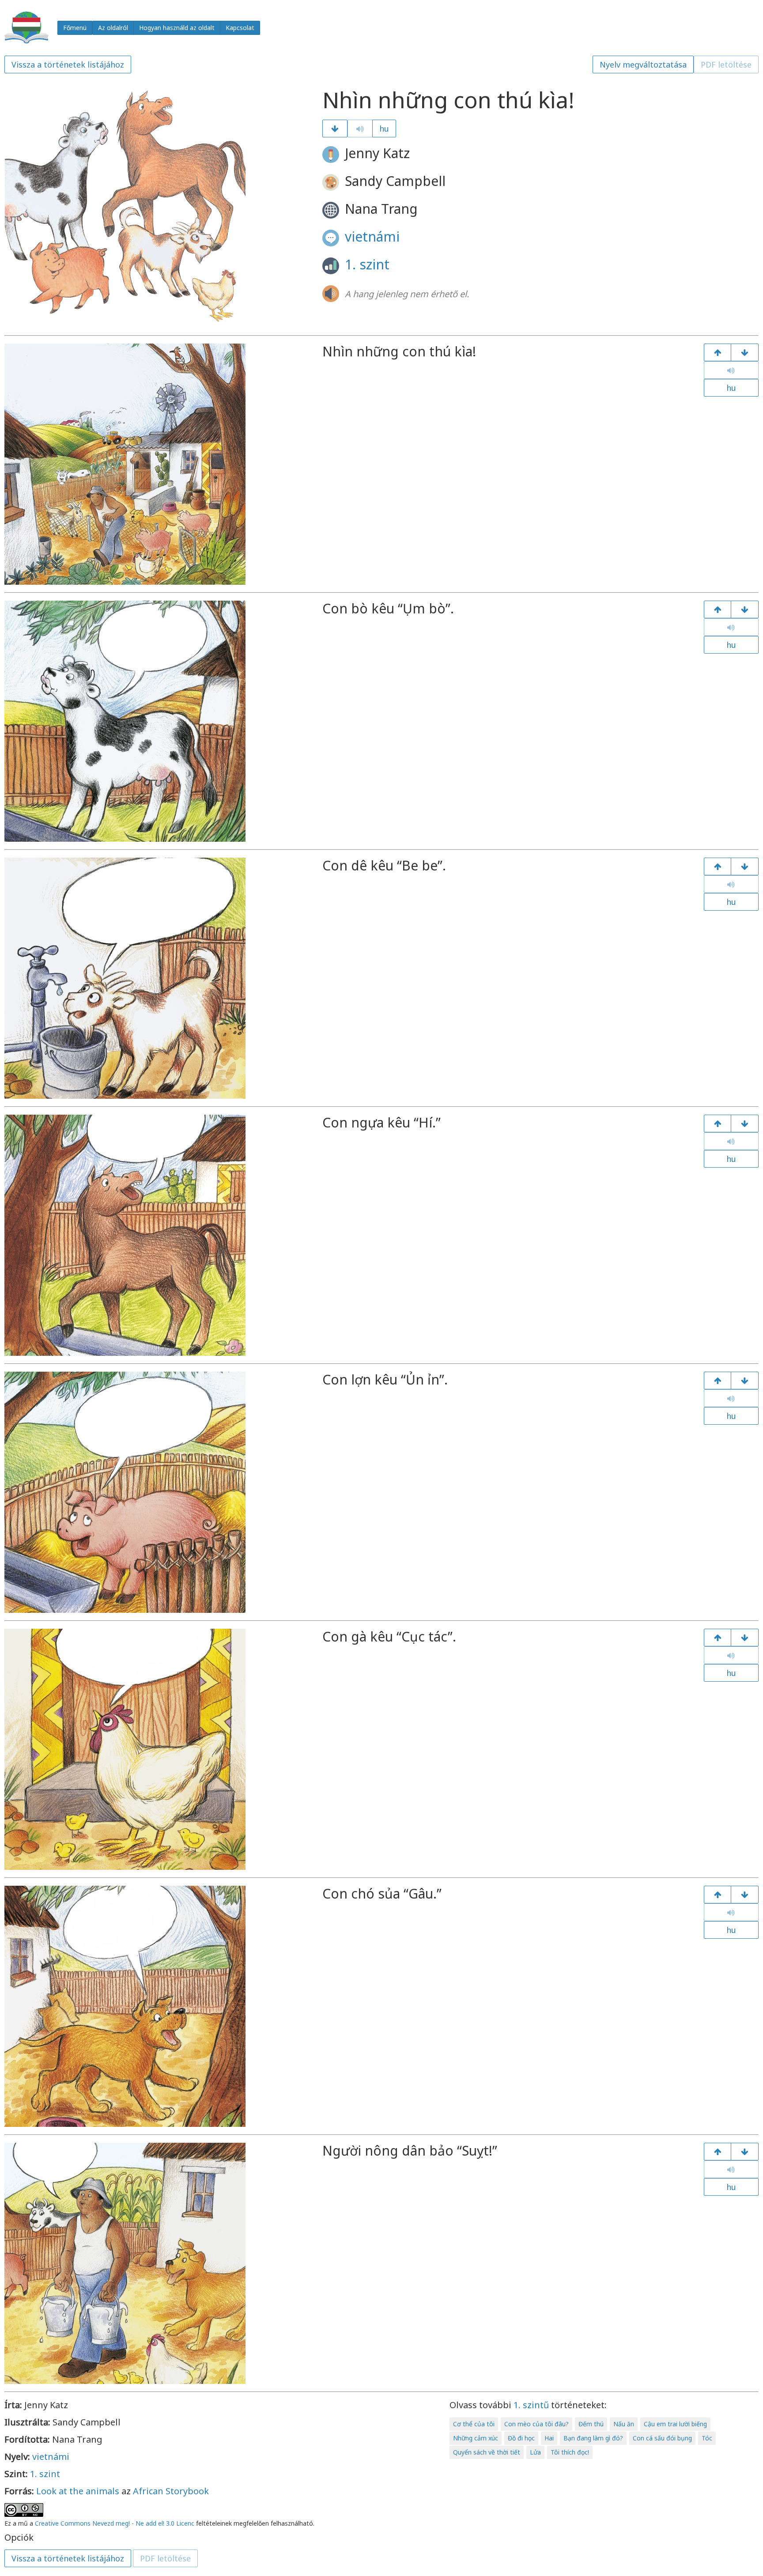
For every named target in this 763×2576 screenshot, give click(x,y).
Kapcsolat (240, 28)
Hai (549, 2438)
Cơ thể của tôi (474, 2424)
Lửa (535, 2452)
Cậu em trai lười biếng (675, 2424)
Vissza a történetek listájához (68, 64)
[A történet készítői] (745, 2152)
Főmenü (75, 28)
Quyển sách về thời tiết (487, 2452)
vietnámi (372, 236)
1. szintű (531, 2405)
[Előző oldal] (718, 352)
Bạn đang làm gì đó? (593, 2438)
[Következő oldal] (335, 129)
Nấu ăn (624, 2424)
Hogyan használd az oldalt (177, 28)
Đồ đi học (521, 2438)
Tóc (707, 2438)
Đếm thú (591, 2424)
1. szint (367, 264)
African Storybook (171, 2491)
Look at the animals (78, 2491)
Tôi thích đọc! (570, 2452)
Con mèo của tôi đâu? (536, 2424)
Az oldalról (113, 28)
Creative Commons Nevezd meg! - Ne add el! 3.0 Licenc (115, 2523)
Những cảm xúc (476, 2438)
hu (384, 129)
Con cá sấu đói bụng (662, 2438)
